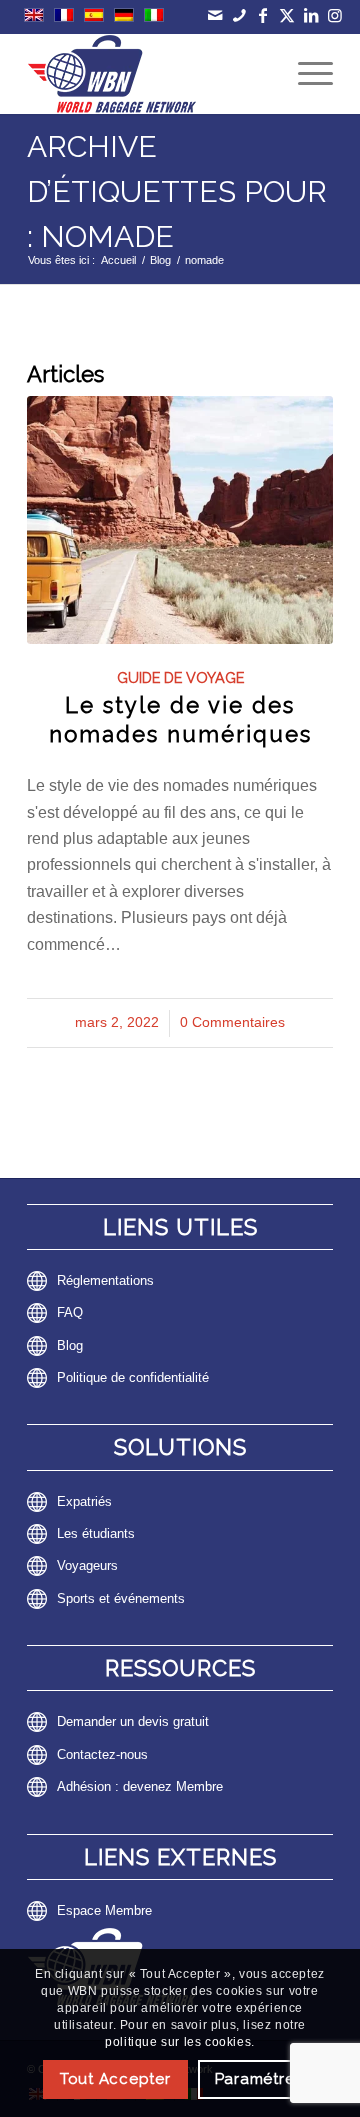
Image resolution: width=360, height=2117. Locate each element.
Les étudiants (96, 1533)
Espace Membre (104, 1910)
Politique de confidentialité (133, 1377)
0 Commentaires (232, 1022)
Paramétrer (258, 2079)
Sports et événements (121, 1598)
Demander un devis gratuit (133, 1721)
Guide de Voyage (180, 677)
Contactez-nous (102, 1754)
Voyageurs (87, 1565)
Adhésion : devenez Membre (140, 1786)
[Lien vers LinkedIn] (311, 15)
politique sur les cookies (178, 2042)
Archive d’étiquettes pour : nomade (177, 191)
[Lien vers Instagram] (335, 15)
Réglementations (105, 1280)
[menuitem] (305, 74)
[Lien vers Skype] (239, 15)
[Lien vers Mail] (215, 15)
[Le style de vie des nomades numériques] (180, 519)
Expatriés (84, 1501)
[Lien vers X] (287, 15)
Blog (70, 1345)
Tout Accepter (115, 2079)
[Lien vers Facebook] (263, 15)
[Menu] (305, 74)
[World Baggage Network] (149, 74)
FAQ (70, 1312)
